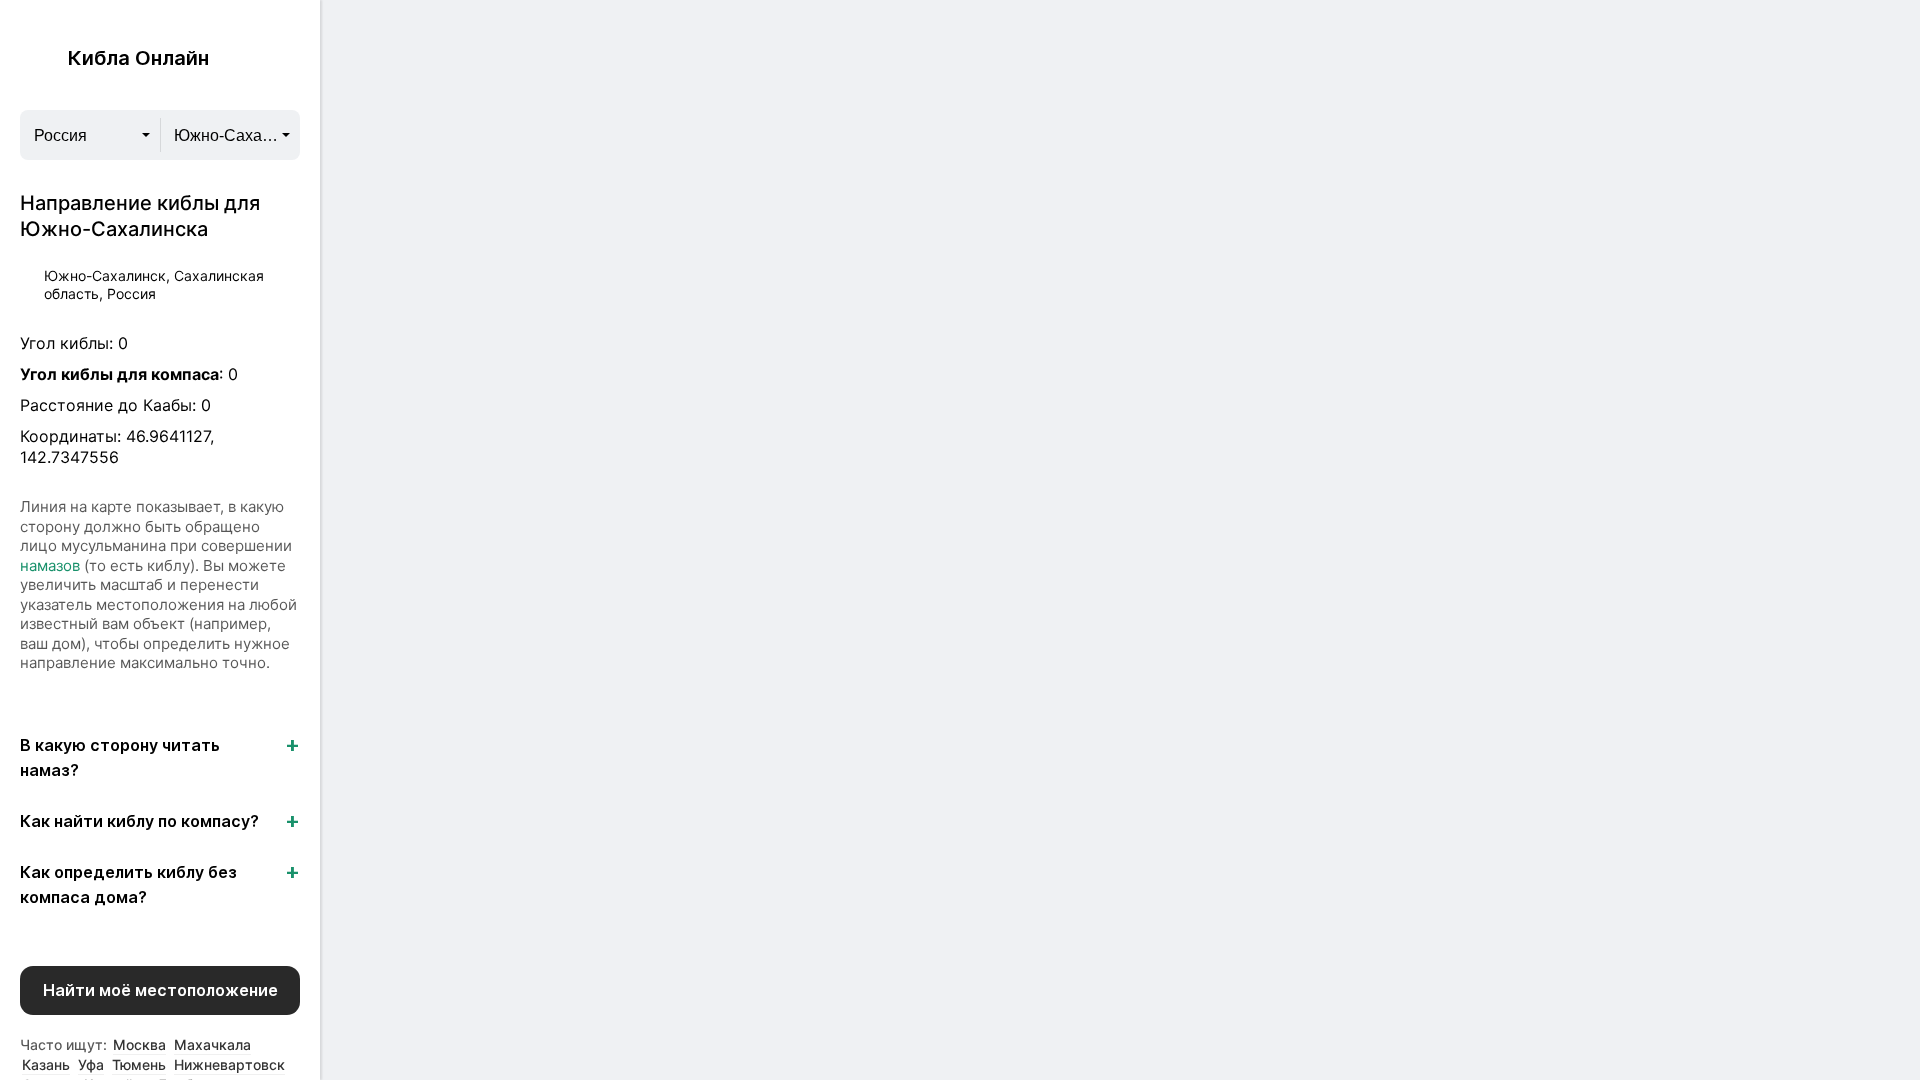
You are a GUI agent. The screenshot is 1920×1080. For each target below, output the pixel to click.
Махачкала (212, 1044)
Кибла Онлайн (138, 58)
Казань (46, 1064)
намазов (50, 565)
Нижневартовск (229, 1064)
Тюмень (139, 1064)
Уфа (91, 1064)
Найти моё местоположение (160, 990)
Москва (139, 1044)
